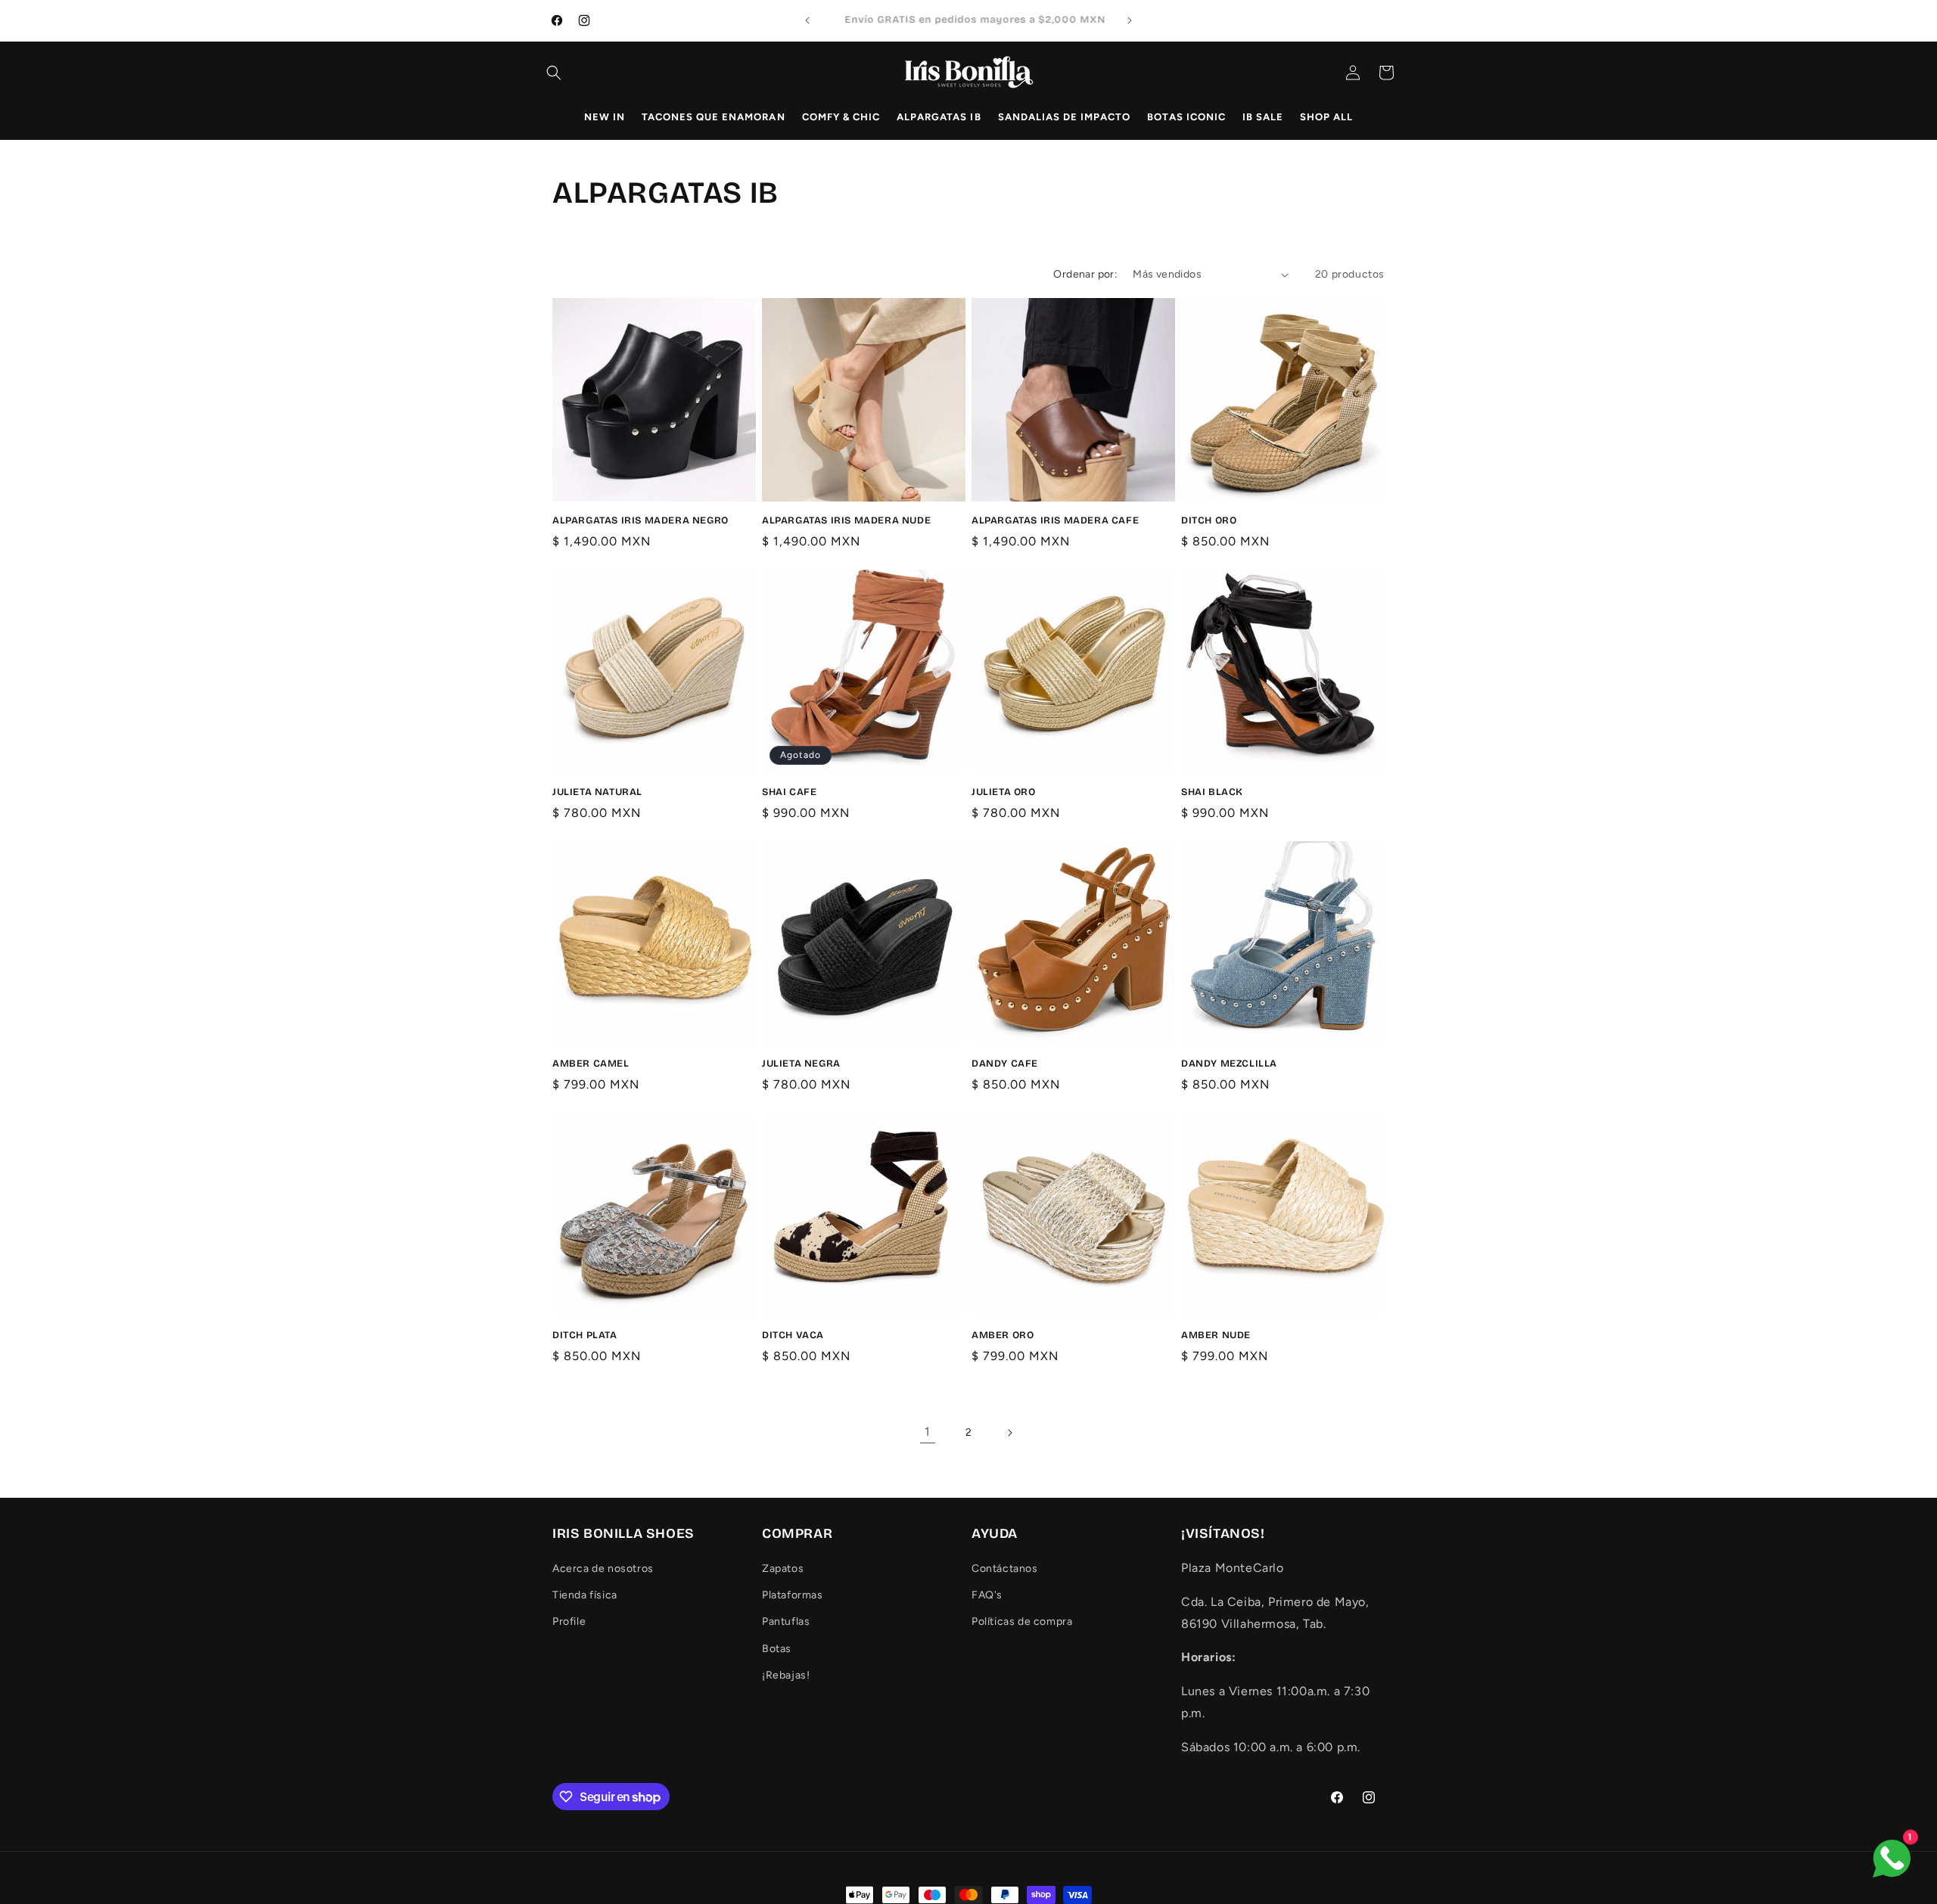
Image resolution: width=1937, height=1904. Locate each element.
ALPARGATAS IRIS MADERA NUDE (846, 520)
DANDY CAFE (1005, 1064)
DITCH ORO (1209, 520)
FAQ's (987, 1596)
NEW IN (605, 117)
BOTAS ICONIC (1186, 117)
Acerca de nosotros (603, 1569)
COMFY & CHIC (841, 117)
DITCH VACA (793, 1335)
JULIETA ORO (1004, 792)
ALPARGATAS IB (939, 117)
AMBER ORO (1003, 1335)
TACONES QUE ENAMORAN (714, 117)
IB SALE (1263, 117)
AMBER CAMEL (591, 1064)
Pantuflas (786, 1622)
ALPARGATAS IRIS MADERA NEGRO (640, 520)
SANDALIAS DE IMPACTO (1065, 117)
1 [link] (928, 1432)
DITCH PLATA (585, 1335)
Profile (569, 1622)
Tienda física (585, 1596)
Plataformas (793, 1596)
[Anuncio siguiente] (1130, 20)
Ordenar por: (1085, 274)
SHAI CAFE (789, 792)
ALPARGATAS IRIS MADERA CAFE (1055, 520)
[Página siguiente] (1009, 1433)
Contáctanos (1005, 1569)
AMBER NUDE (1216, 1335)
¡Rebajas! (786, 1675)
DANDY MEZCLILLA (1229, 1064)
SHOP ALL (1326, 117)
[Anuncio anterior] (807, 20)
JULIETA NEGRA (801, 1064)
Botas (777, 1649)
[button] (554, 73)
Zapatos (783, 1569)
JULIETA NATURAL (597, 792)
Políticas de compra (1022, 1622)
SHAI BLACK (1212, 792)
